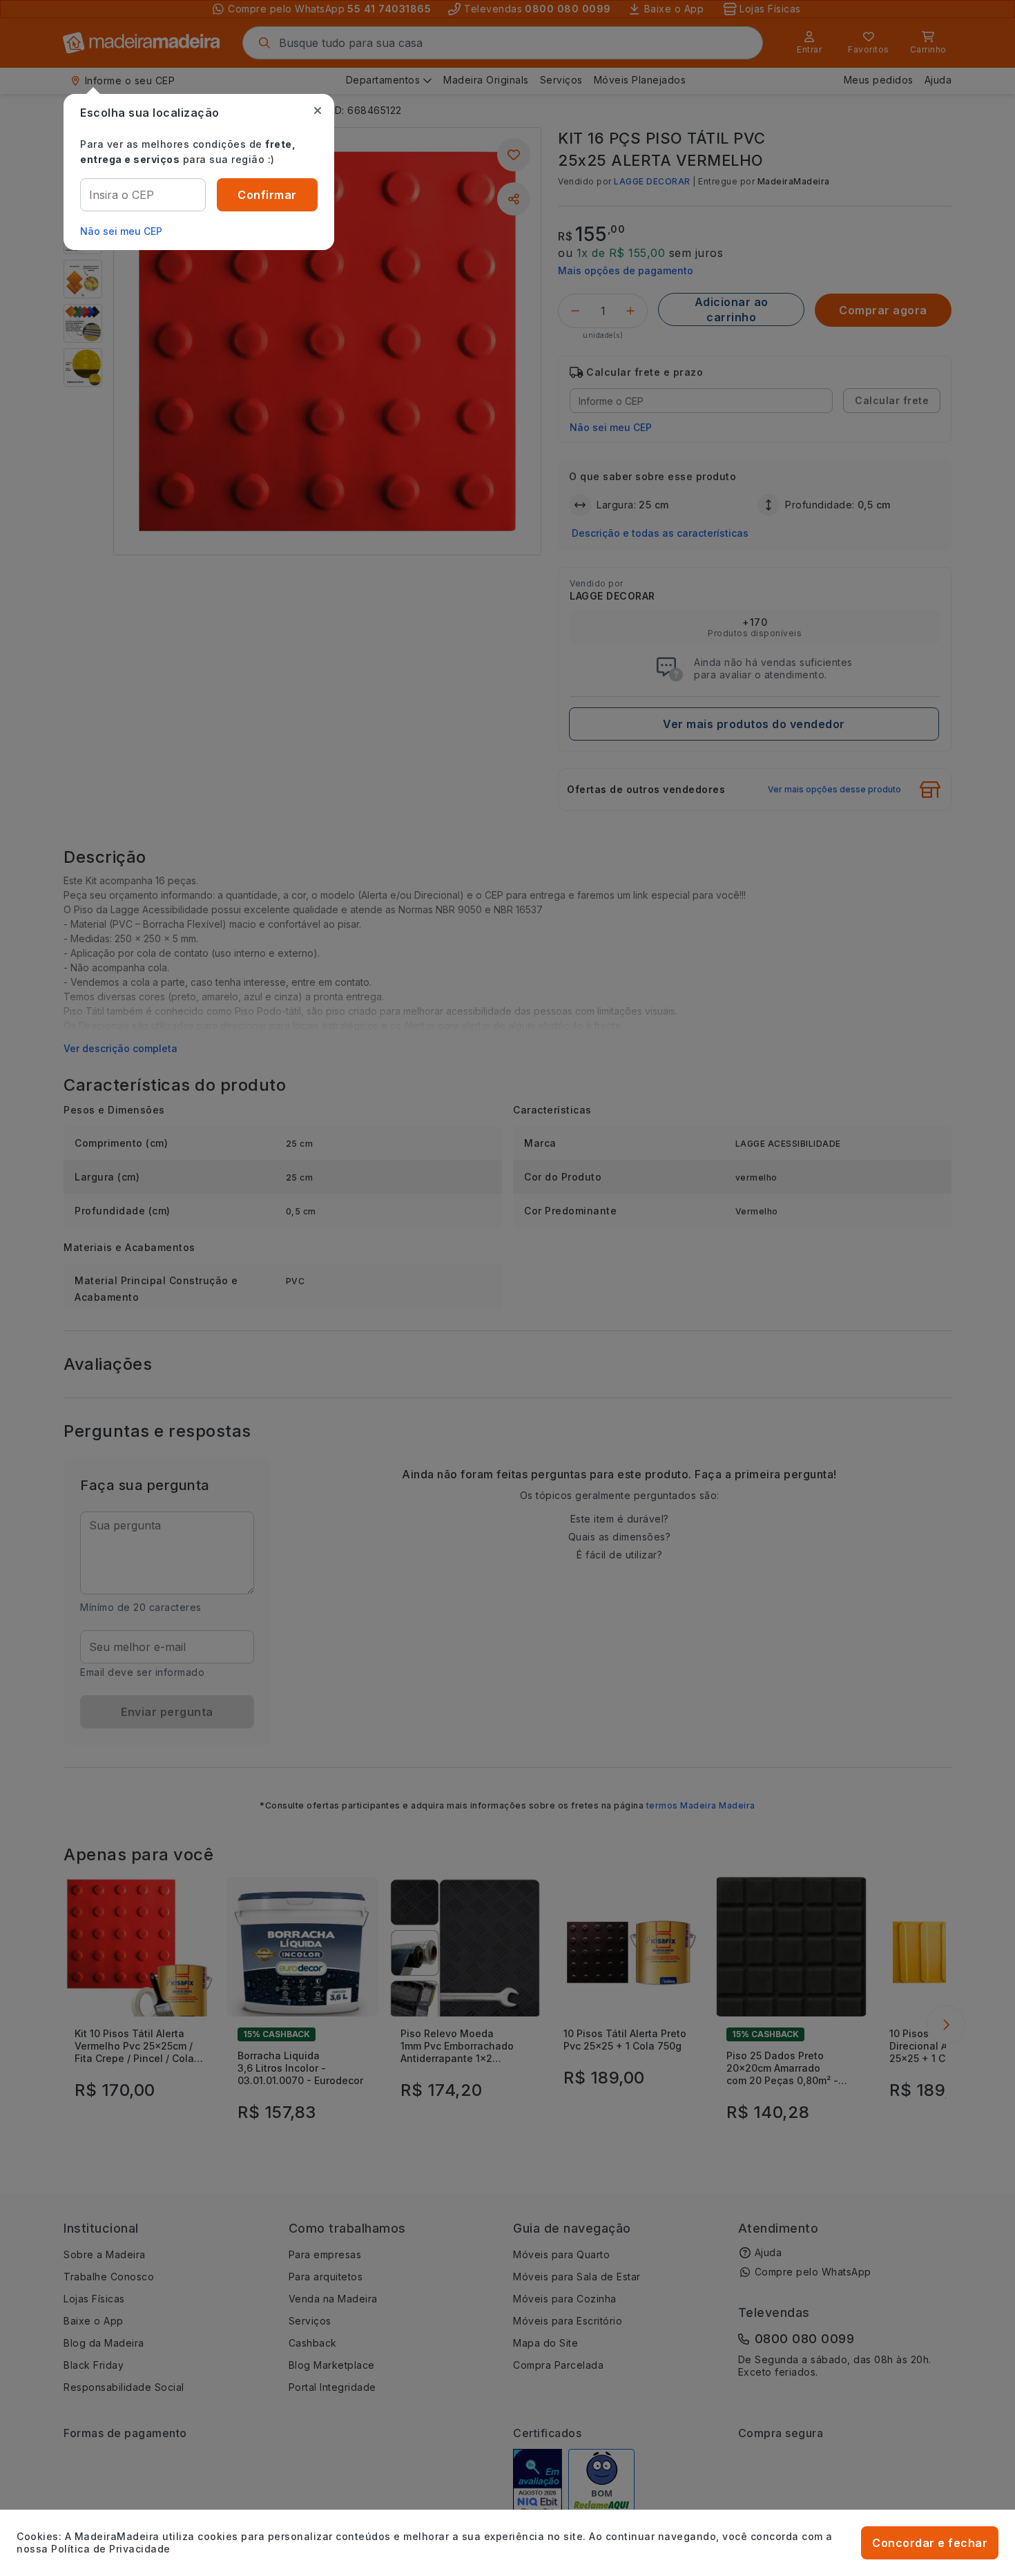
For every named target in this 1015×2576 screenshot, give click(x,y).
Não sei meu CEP (121, 231)
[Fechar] (318, 111)
